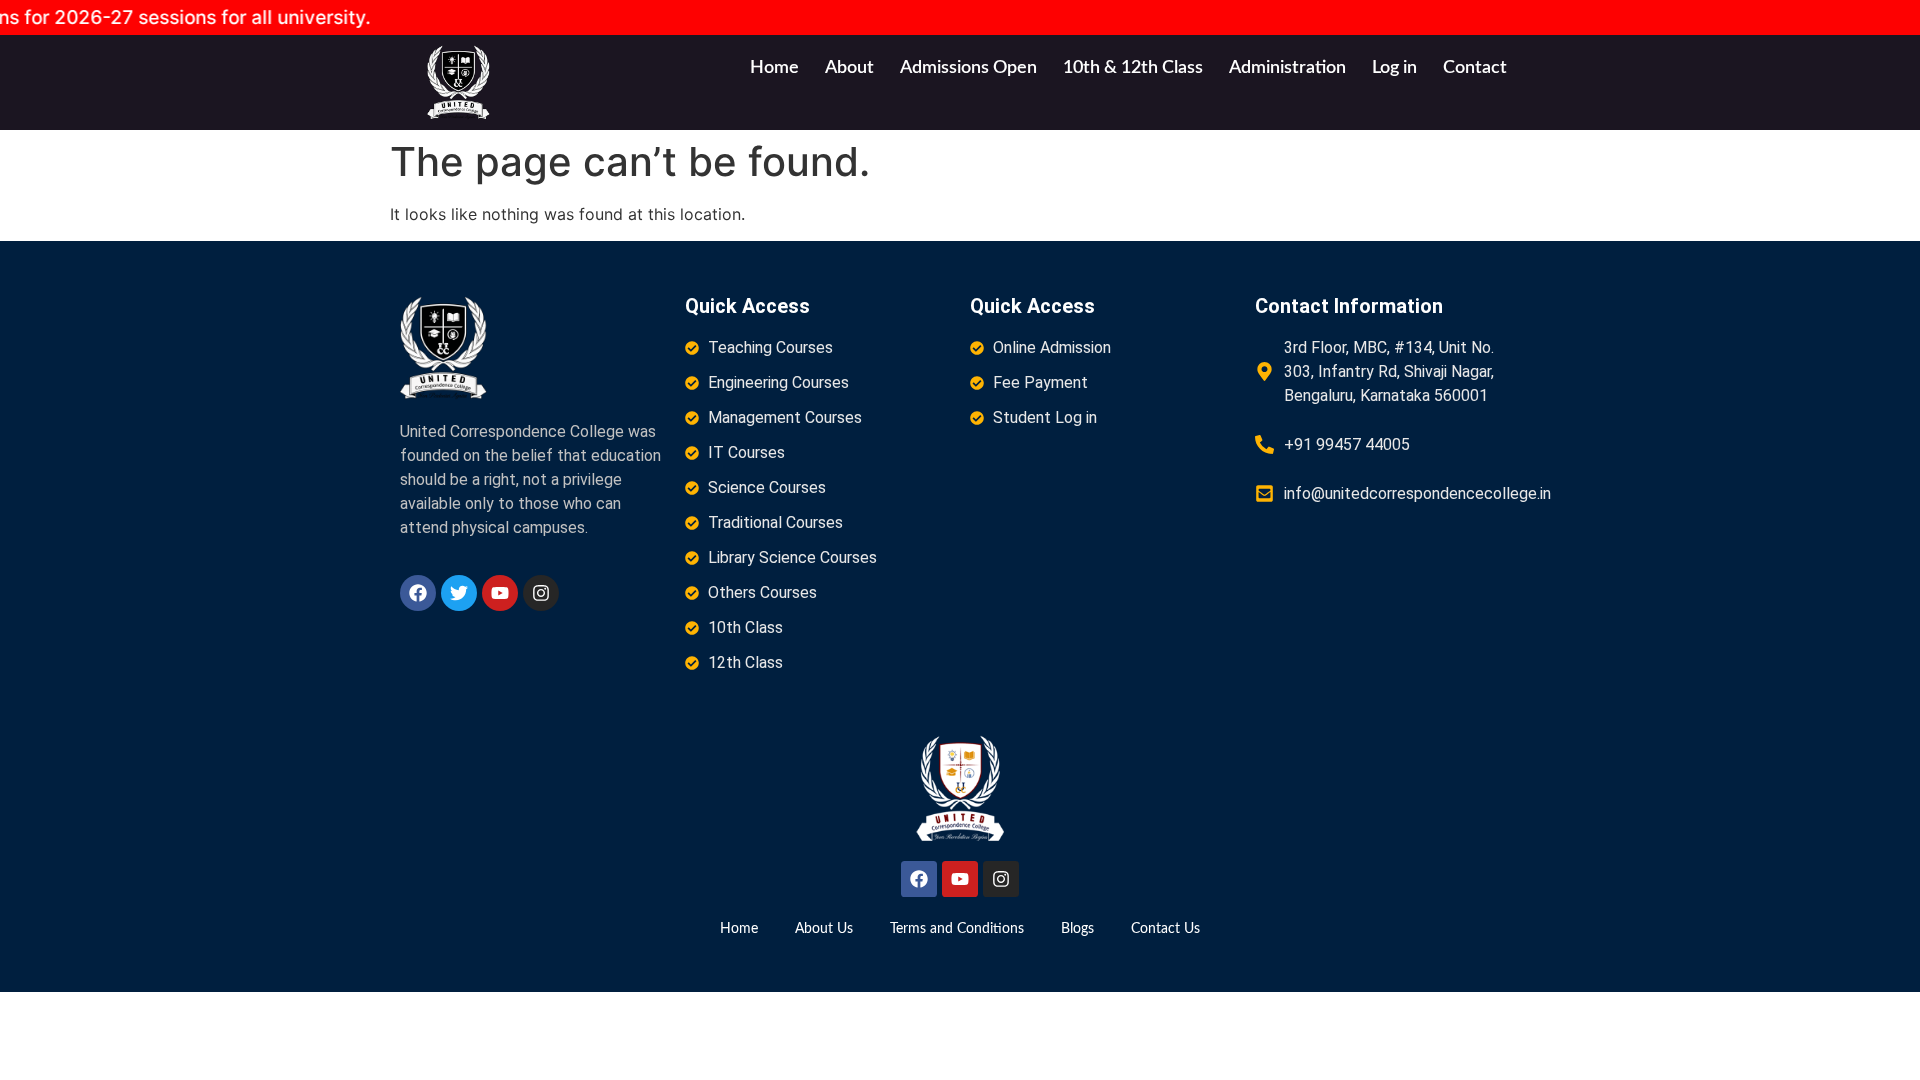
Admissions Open (968, 68)
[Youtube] (500, 593)
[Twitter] (459, 593)
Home (774, 68)
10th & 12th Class (1133, 68)
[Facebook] (418, 593)
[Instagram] (541, 593)
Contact (1475, 68)
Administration (1287, 68)
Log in (1394, 68)
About (849, 68)
